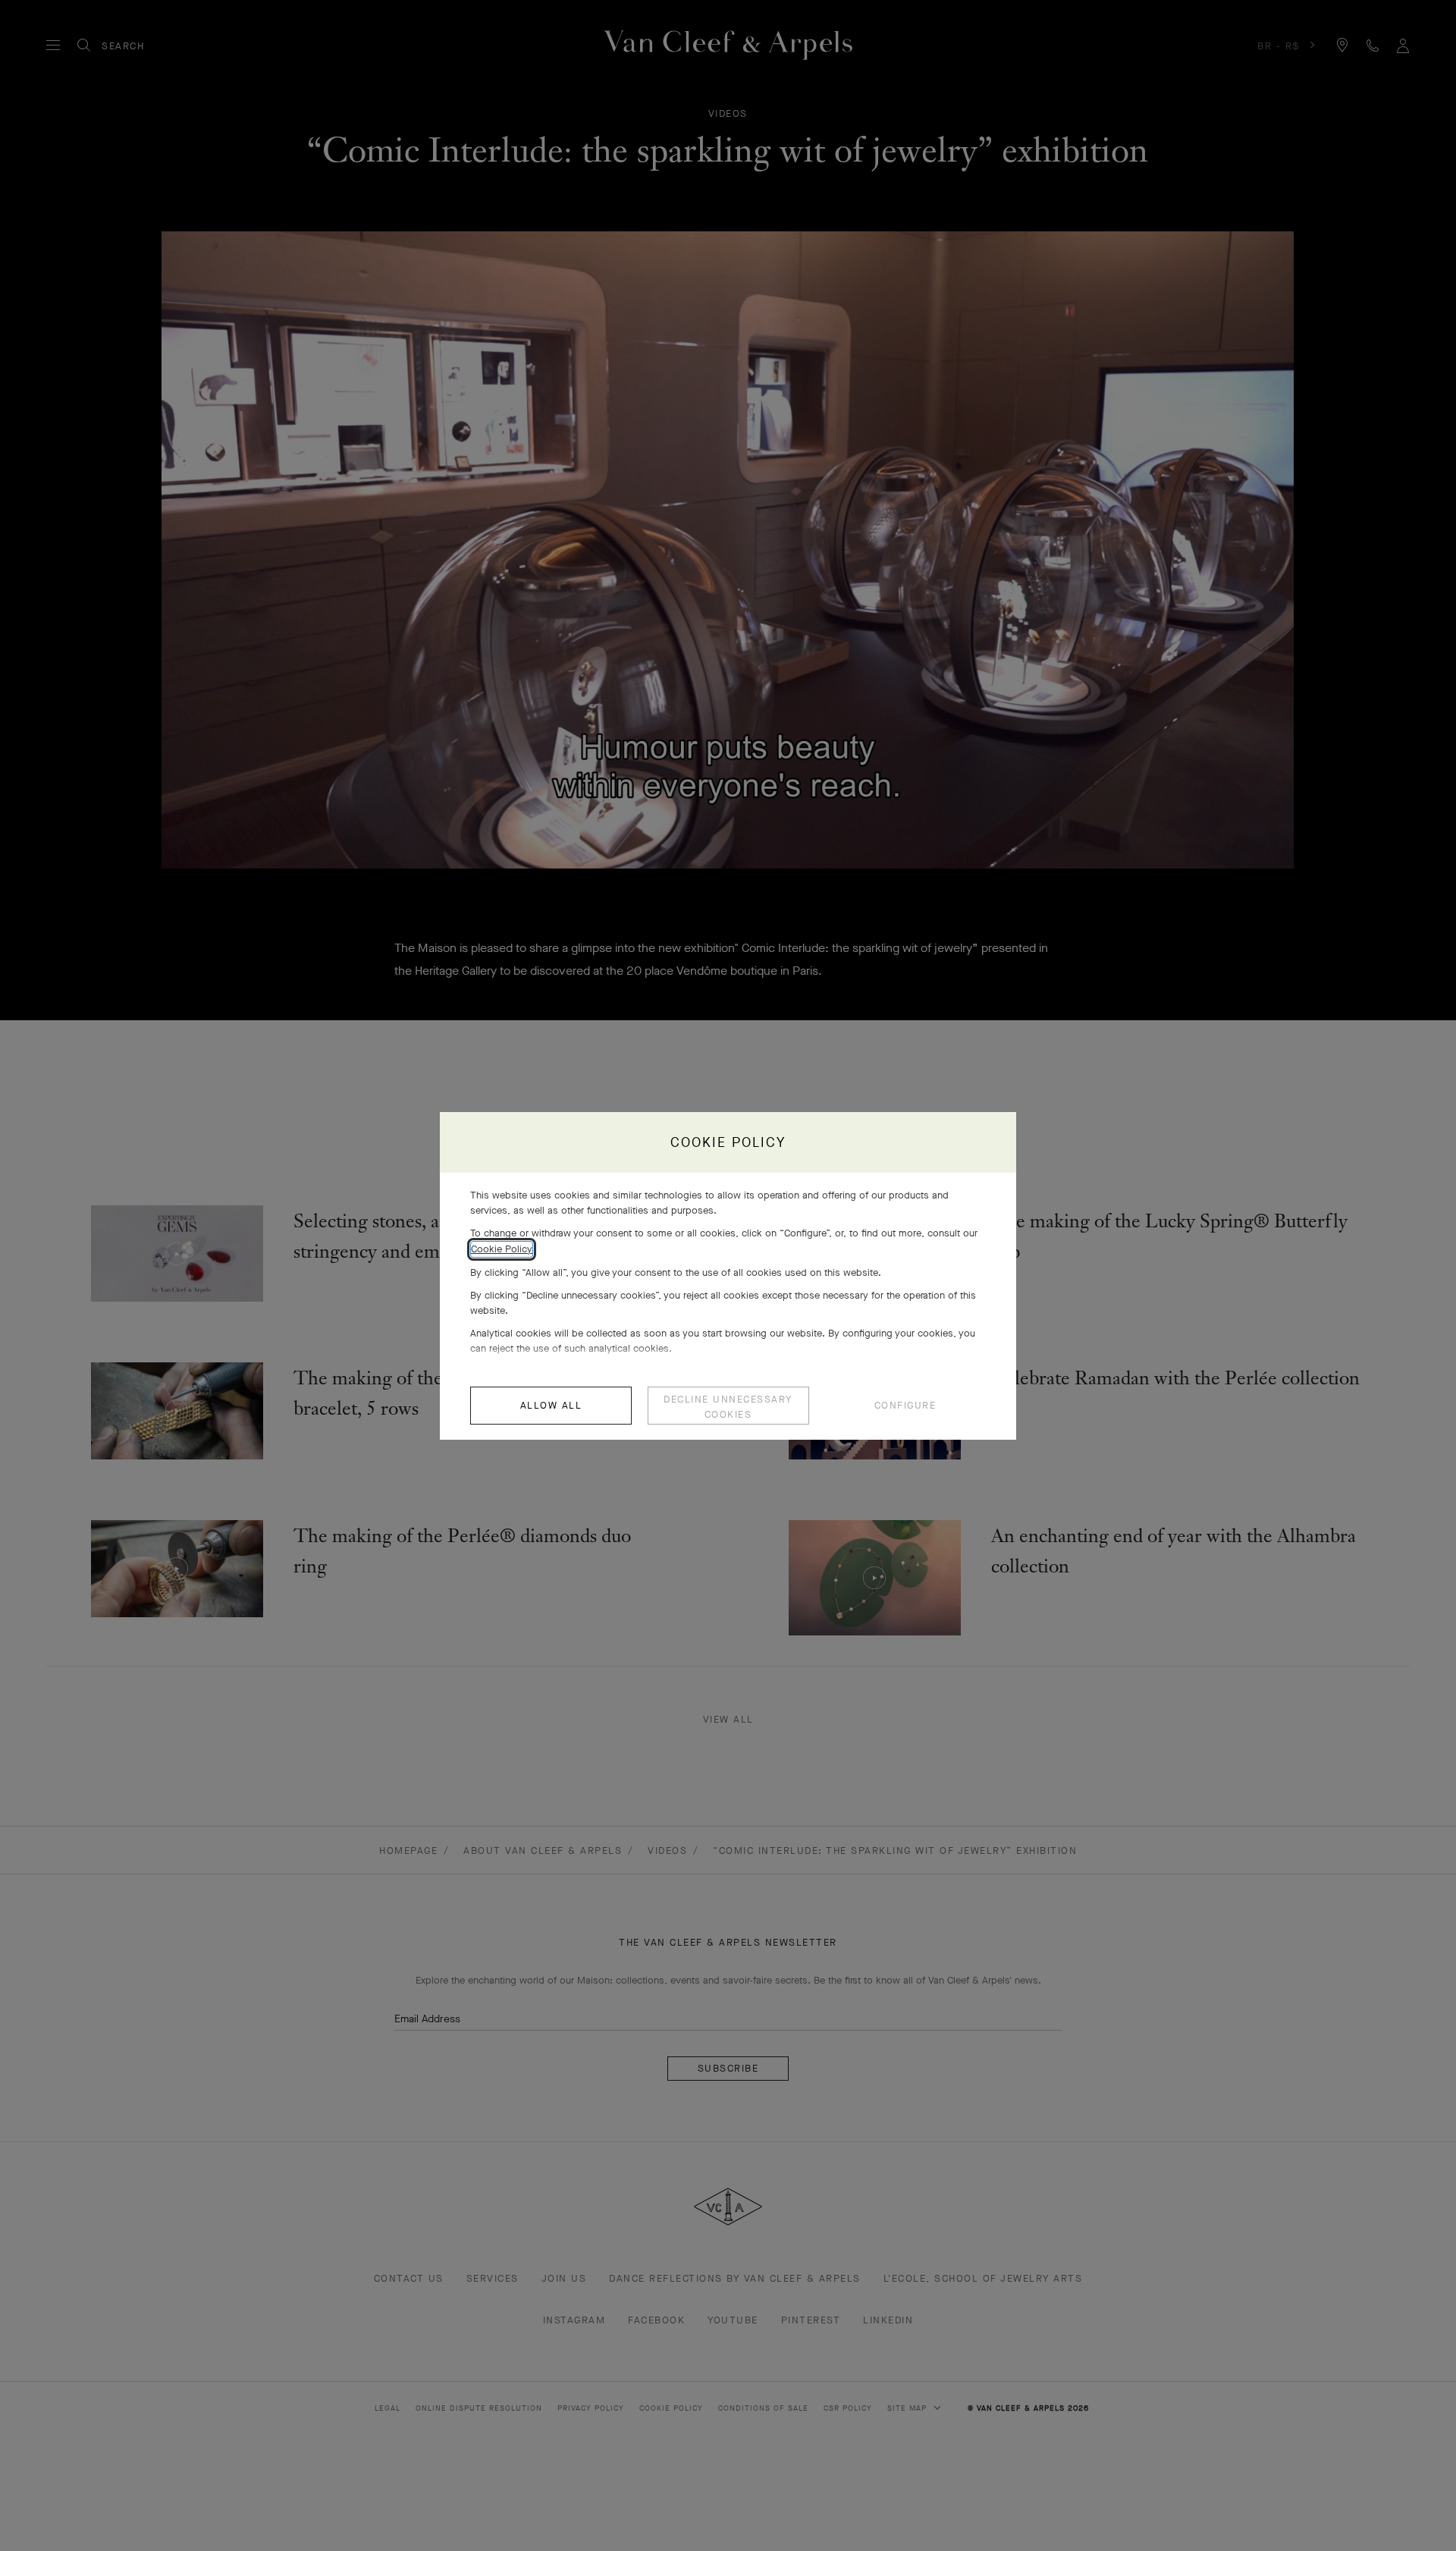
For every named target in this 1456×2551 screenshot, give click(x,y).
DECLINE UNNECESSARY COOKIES (728, 1407)
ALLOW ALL (551, 1405)
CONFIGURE (905, 1405)
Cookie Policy (502, 1249)
